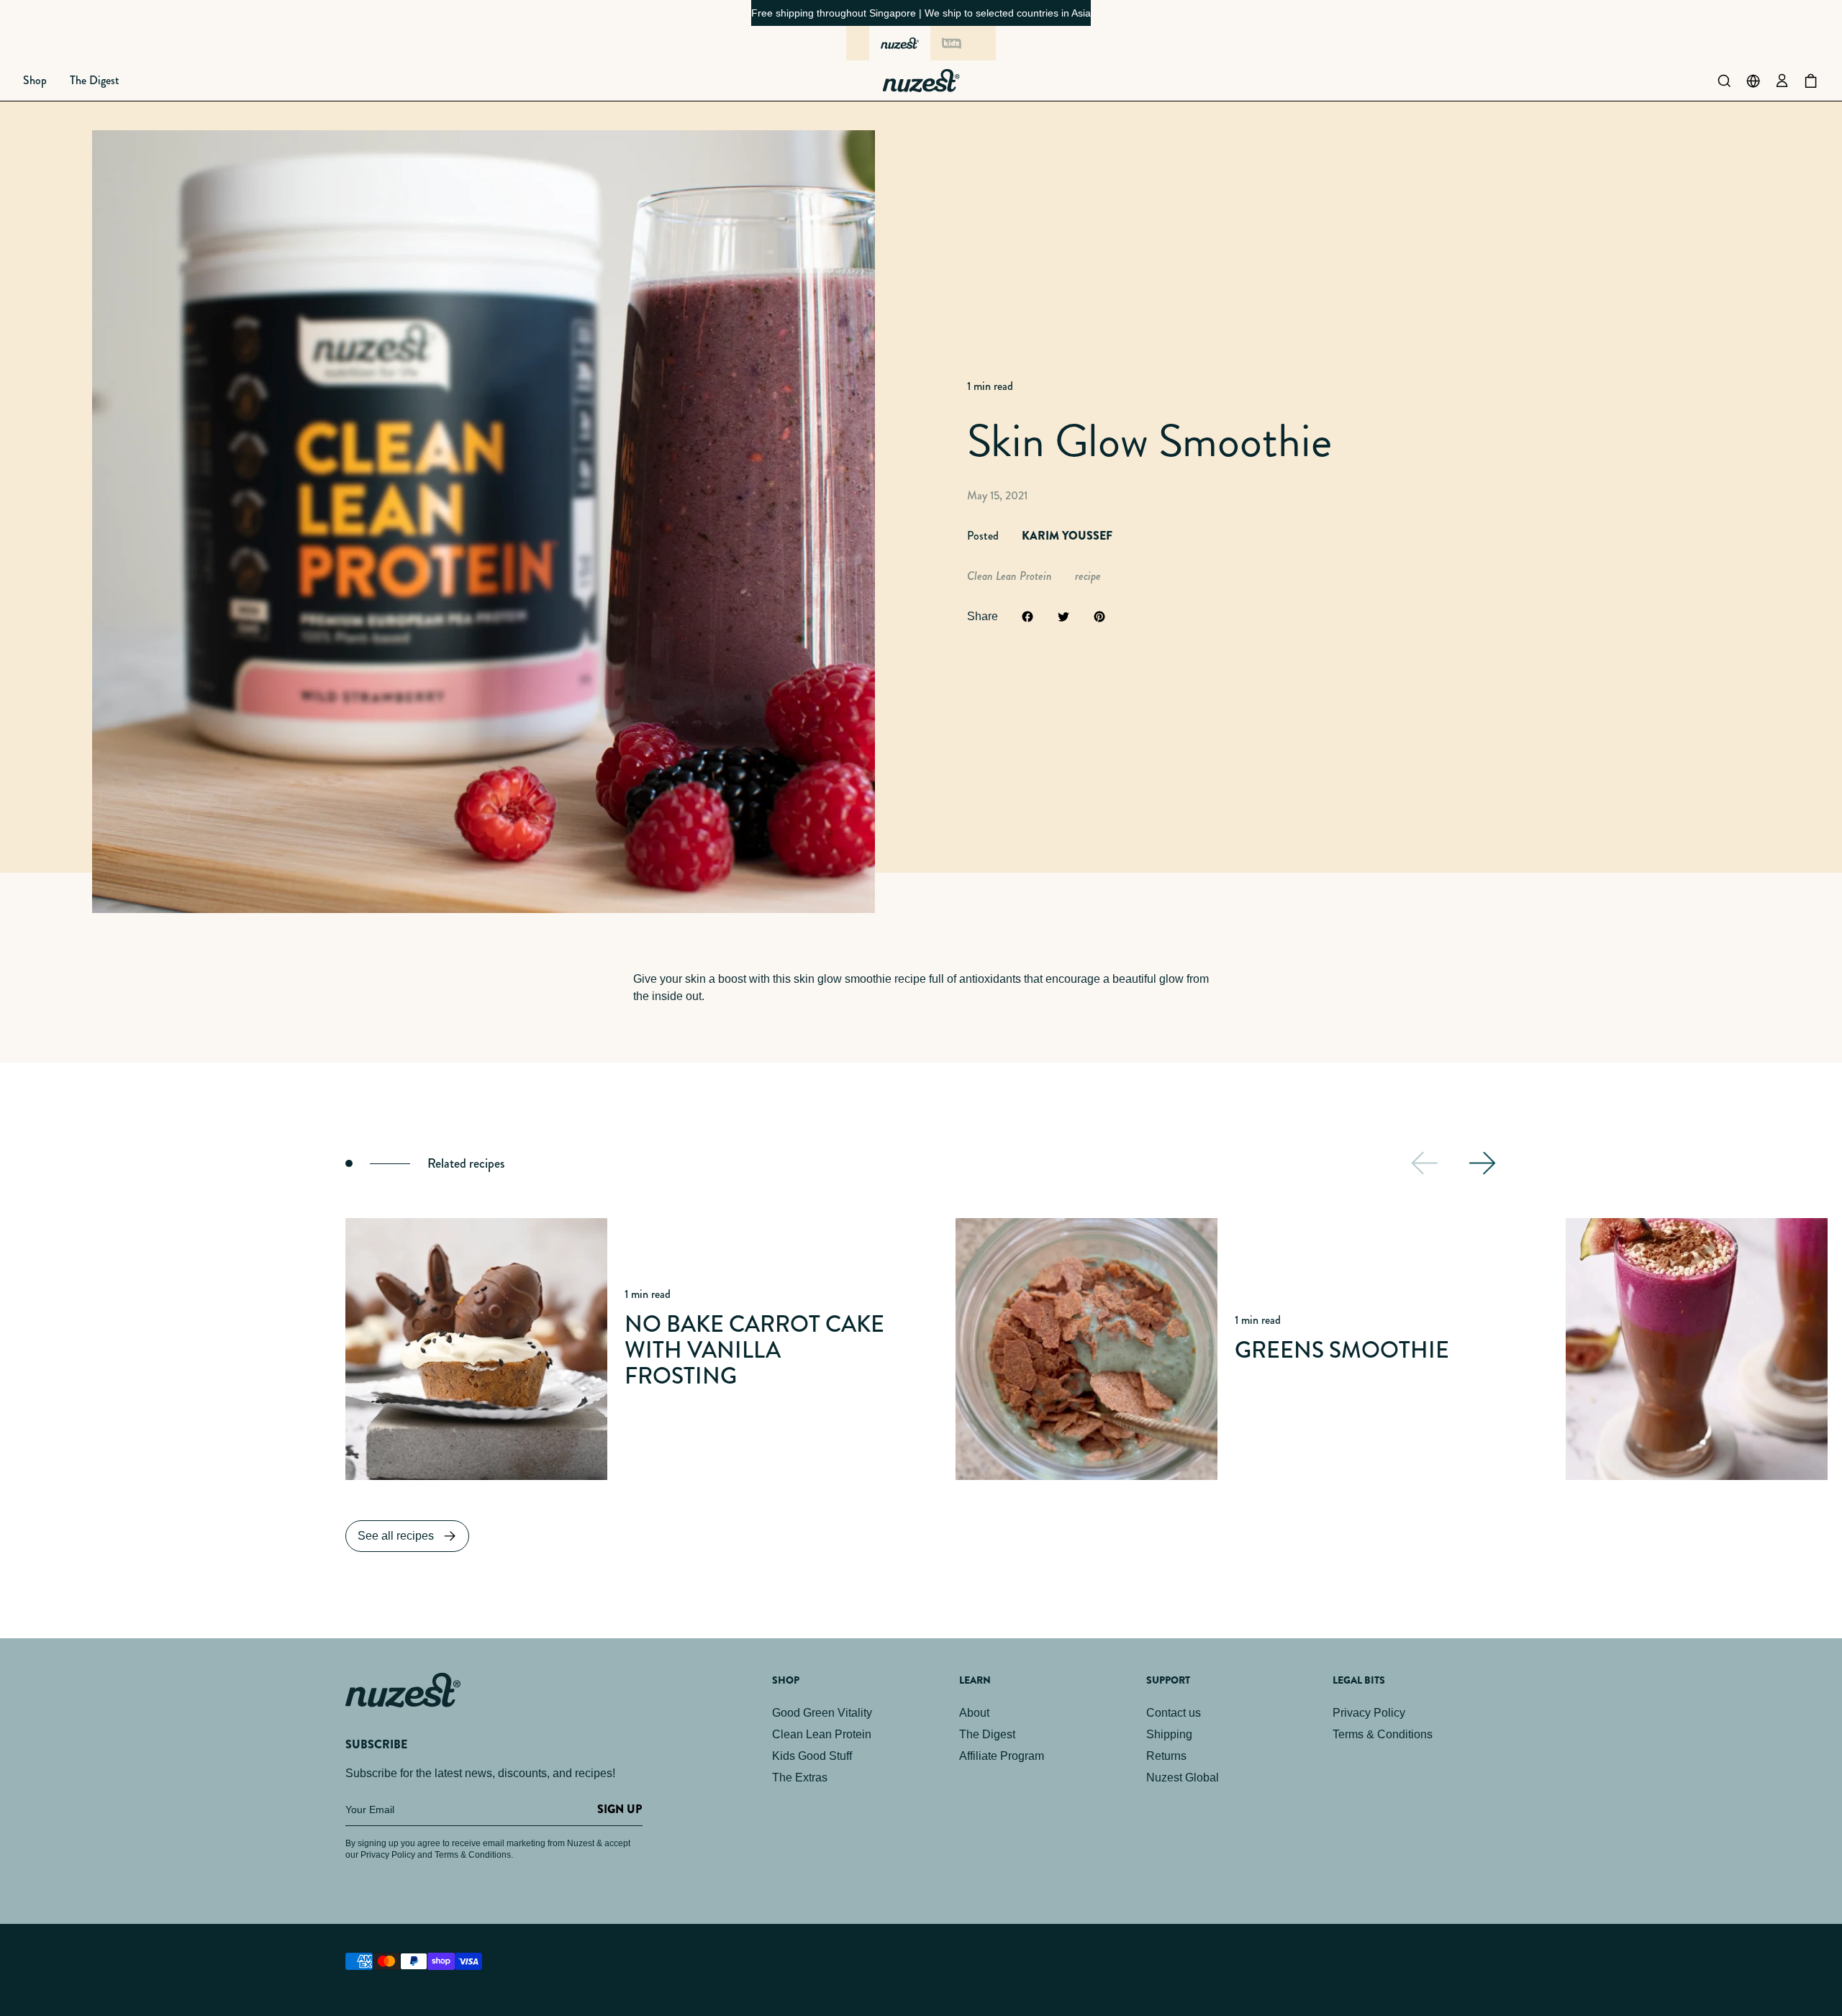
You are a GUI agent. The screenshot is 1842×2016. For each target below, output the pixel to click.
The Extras (800, 1777)
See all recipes (396, 1536)
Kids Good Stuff (812, 1756)
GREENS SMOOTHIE (1342, 1350)
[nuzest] (900, 43)
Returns (1166, 1756)
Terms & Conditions (1383, 1734)
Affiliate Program (1002, 1756)
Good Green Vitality (822, 1713)
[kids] (951, 43)
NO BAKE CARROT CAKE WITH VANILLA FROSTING (754, 1350)
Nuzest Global (1183, 1777)
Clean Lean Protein (822, 1734)
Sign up (620, 1809)
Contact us (1174, 1713)
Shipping (1169, 1734)
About (974, 1713)
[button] (35, 81)
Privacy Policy (1369, 1713)
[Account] (1782, 81)
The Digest (987, 1734)
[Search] (1724, 81)
